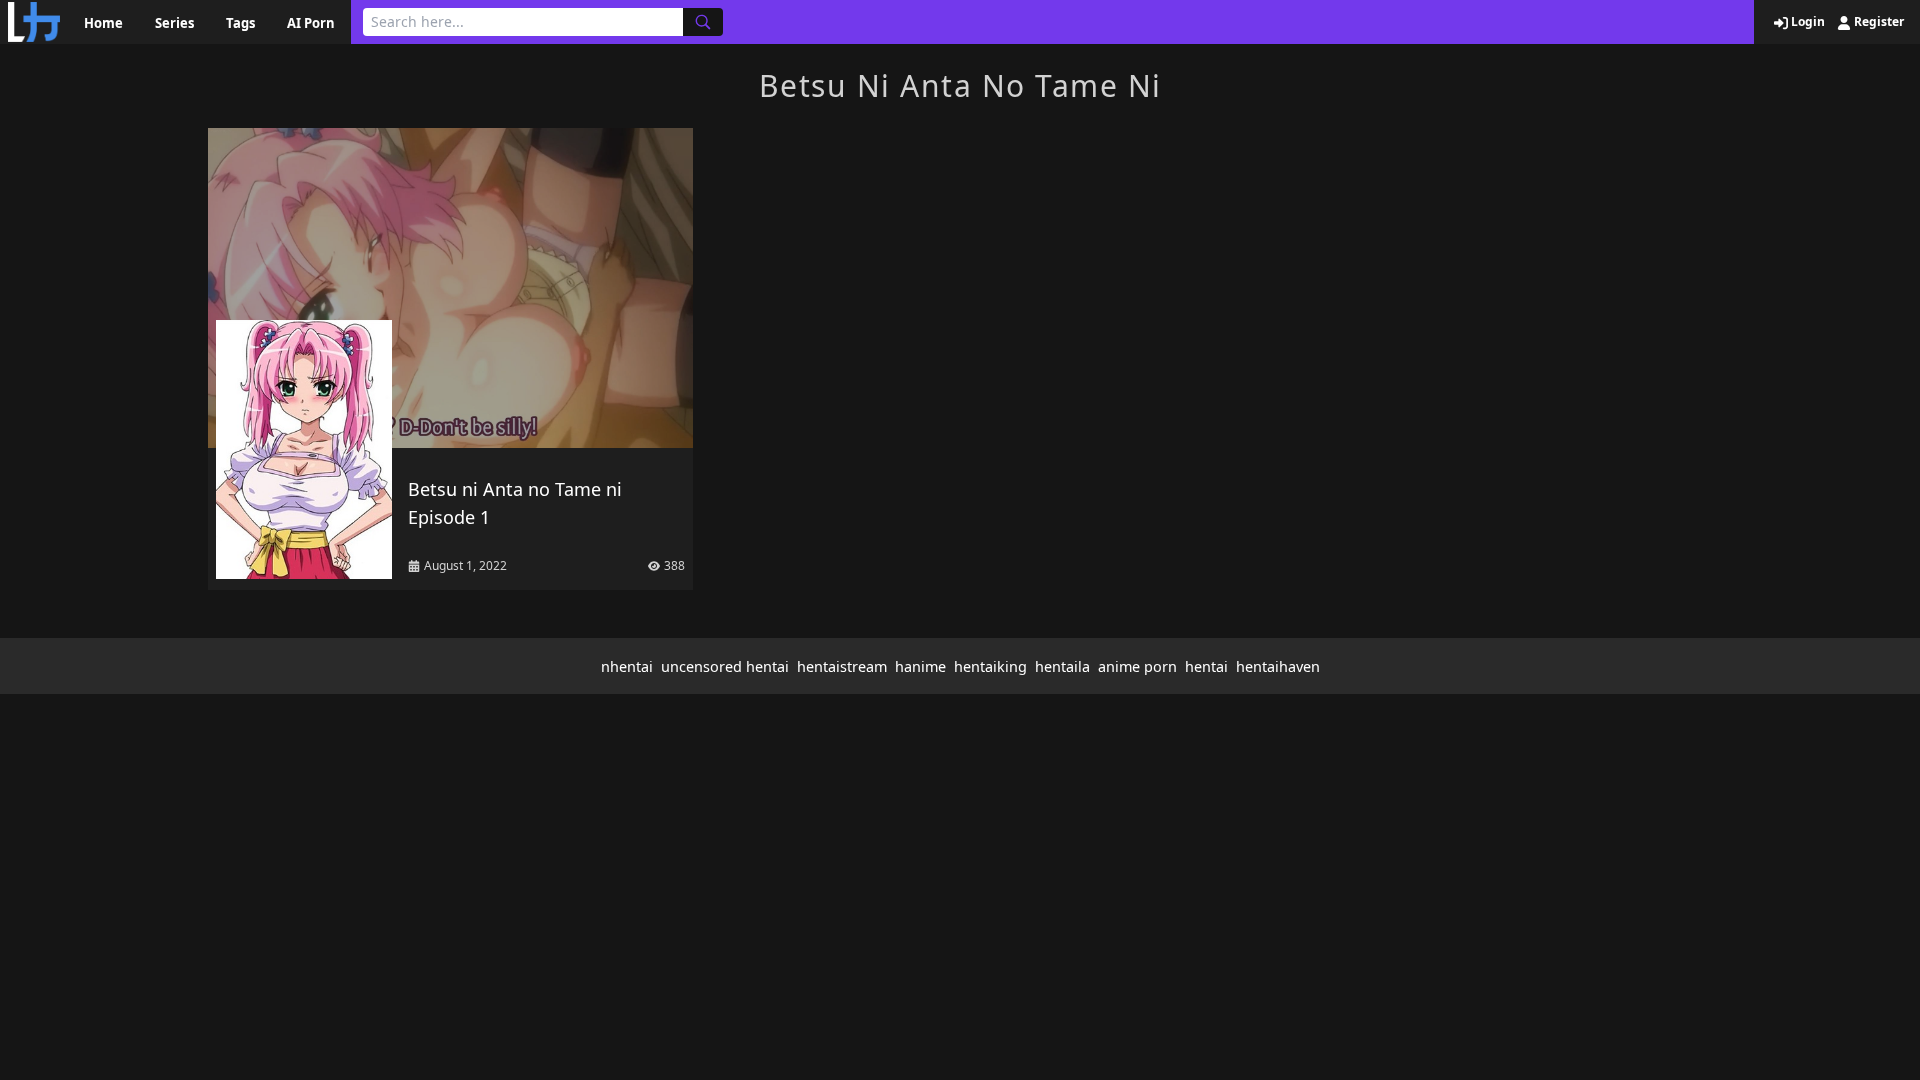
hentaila (1062, 666)
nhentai (627, 666)
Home (103, 23)
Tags (240, 23)
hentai (1206, 666)
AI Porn (311, 23)
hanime (920, 666)
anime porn (1137, 666)
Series (174, 23)
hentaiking (990, 666)
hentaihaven (1278, 666)
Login (1806, 22)
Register (1877, 22)
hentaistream (842, 666)
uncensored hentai (725, 666)
